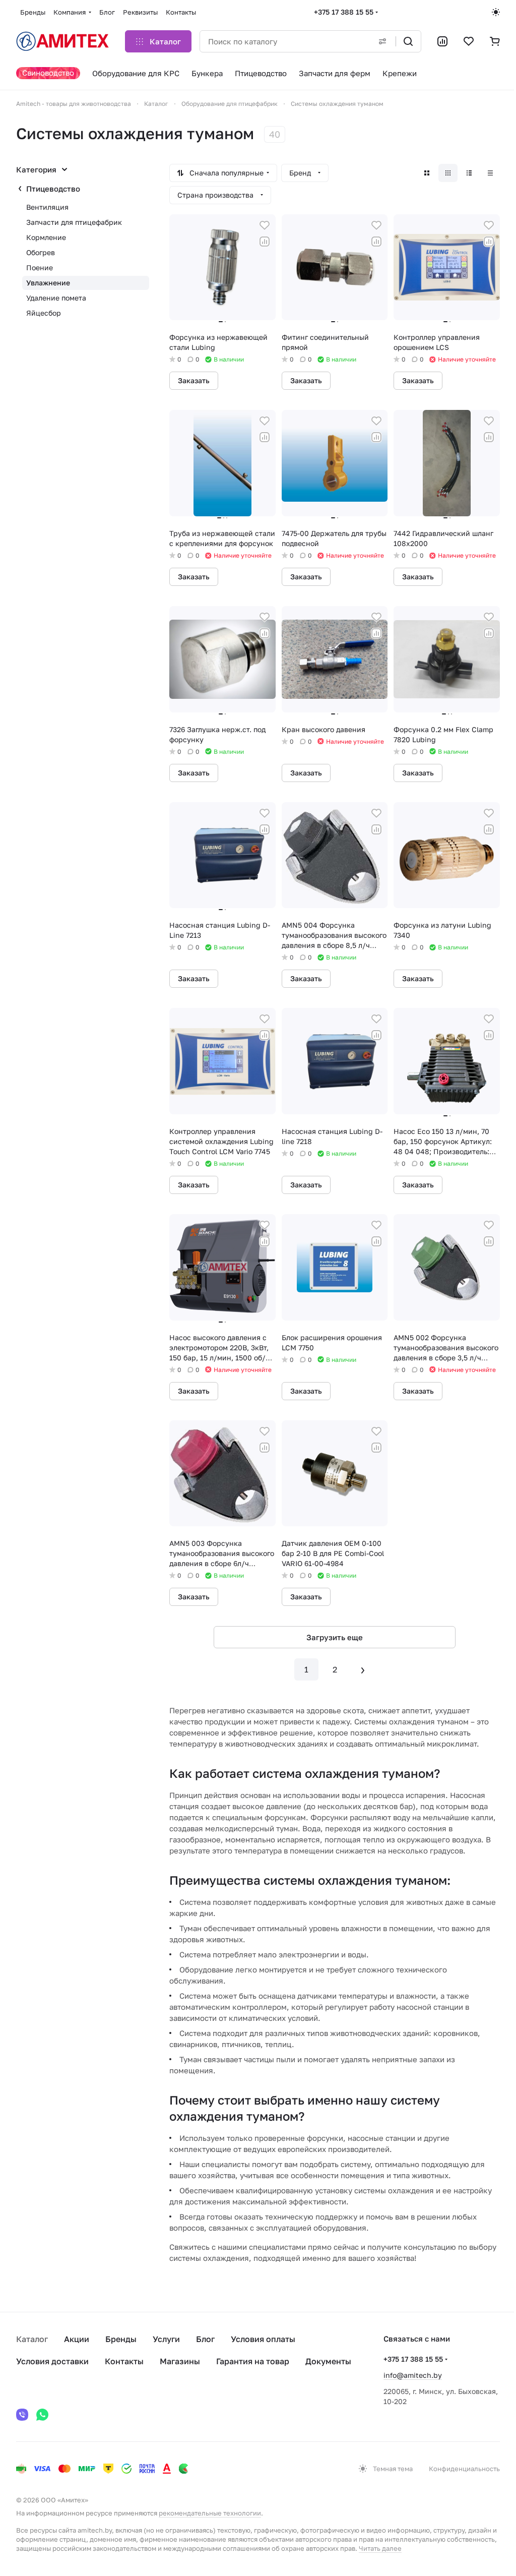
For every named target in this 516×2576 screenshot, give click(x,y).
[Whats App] (42, 2415)
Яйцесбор (44, 313)
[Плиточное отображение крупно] (427, 173)
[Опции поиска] (382, 41)
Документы (328, 2361)
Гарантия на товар (253, 2361)
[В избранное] (265, 225)
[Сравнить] (265, 242)
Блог (205, 2339)
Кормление (46, 237)
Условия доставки (52, 2361)
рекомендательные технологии (210, 2513)
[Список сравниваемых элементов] (442, 41)
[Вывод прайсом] (490, 173)
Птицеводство (53, 189)
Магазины (180, 2361)
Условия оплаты (263, 2339)
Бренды (121, 2339)
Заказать (194, 380)
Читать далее (380, 2548)
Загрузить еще (335, 1637)
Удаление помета (56, 298)
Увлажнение (48, 283)
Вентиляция (47, 207)
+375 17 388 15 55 (344, 12)
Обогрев (41, 252)
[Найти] (408, 41)
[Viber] (22, 2415)
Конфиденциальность (464, 2469)
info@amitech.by (413, 2375)
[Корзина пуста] (495, 41)
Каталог (32, 2339)
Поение (40, 267)
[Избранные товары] (469, 41)
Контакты (124, 2361)
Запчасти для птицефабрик (74, 222)
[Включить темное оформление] (496, 12)
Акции (77, 2339)
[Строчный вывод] (469, 173)
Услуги (166, 2339)
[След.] (363, 1669)
